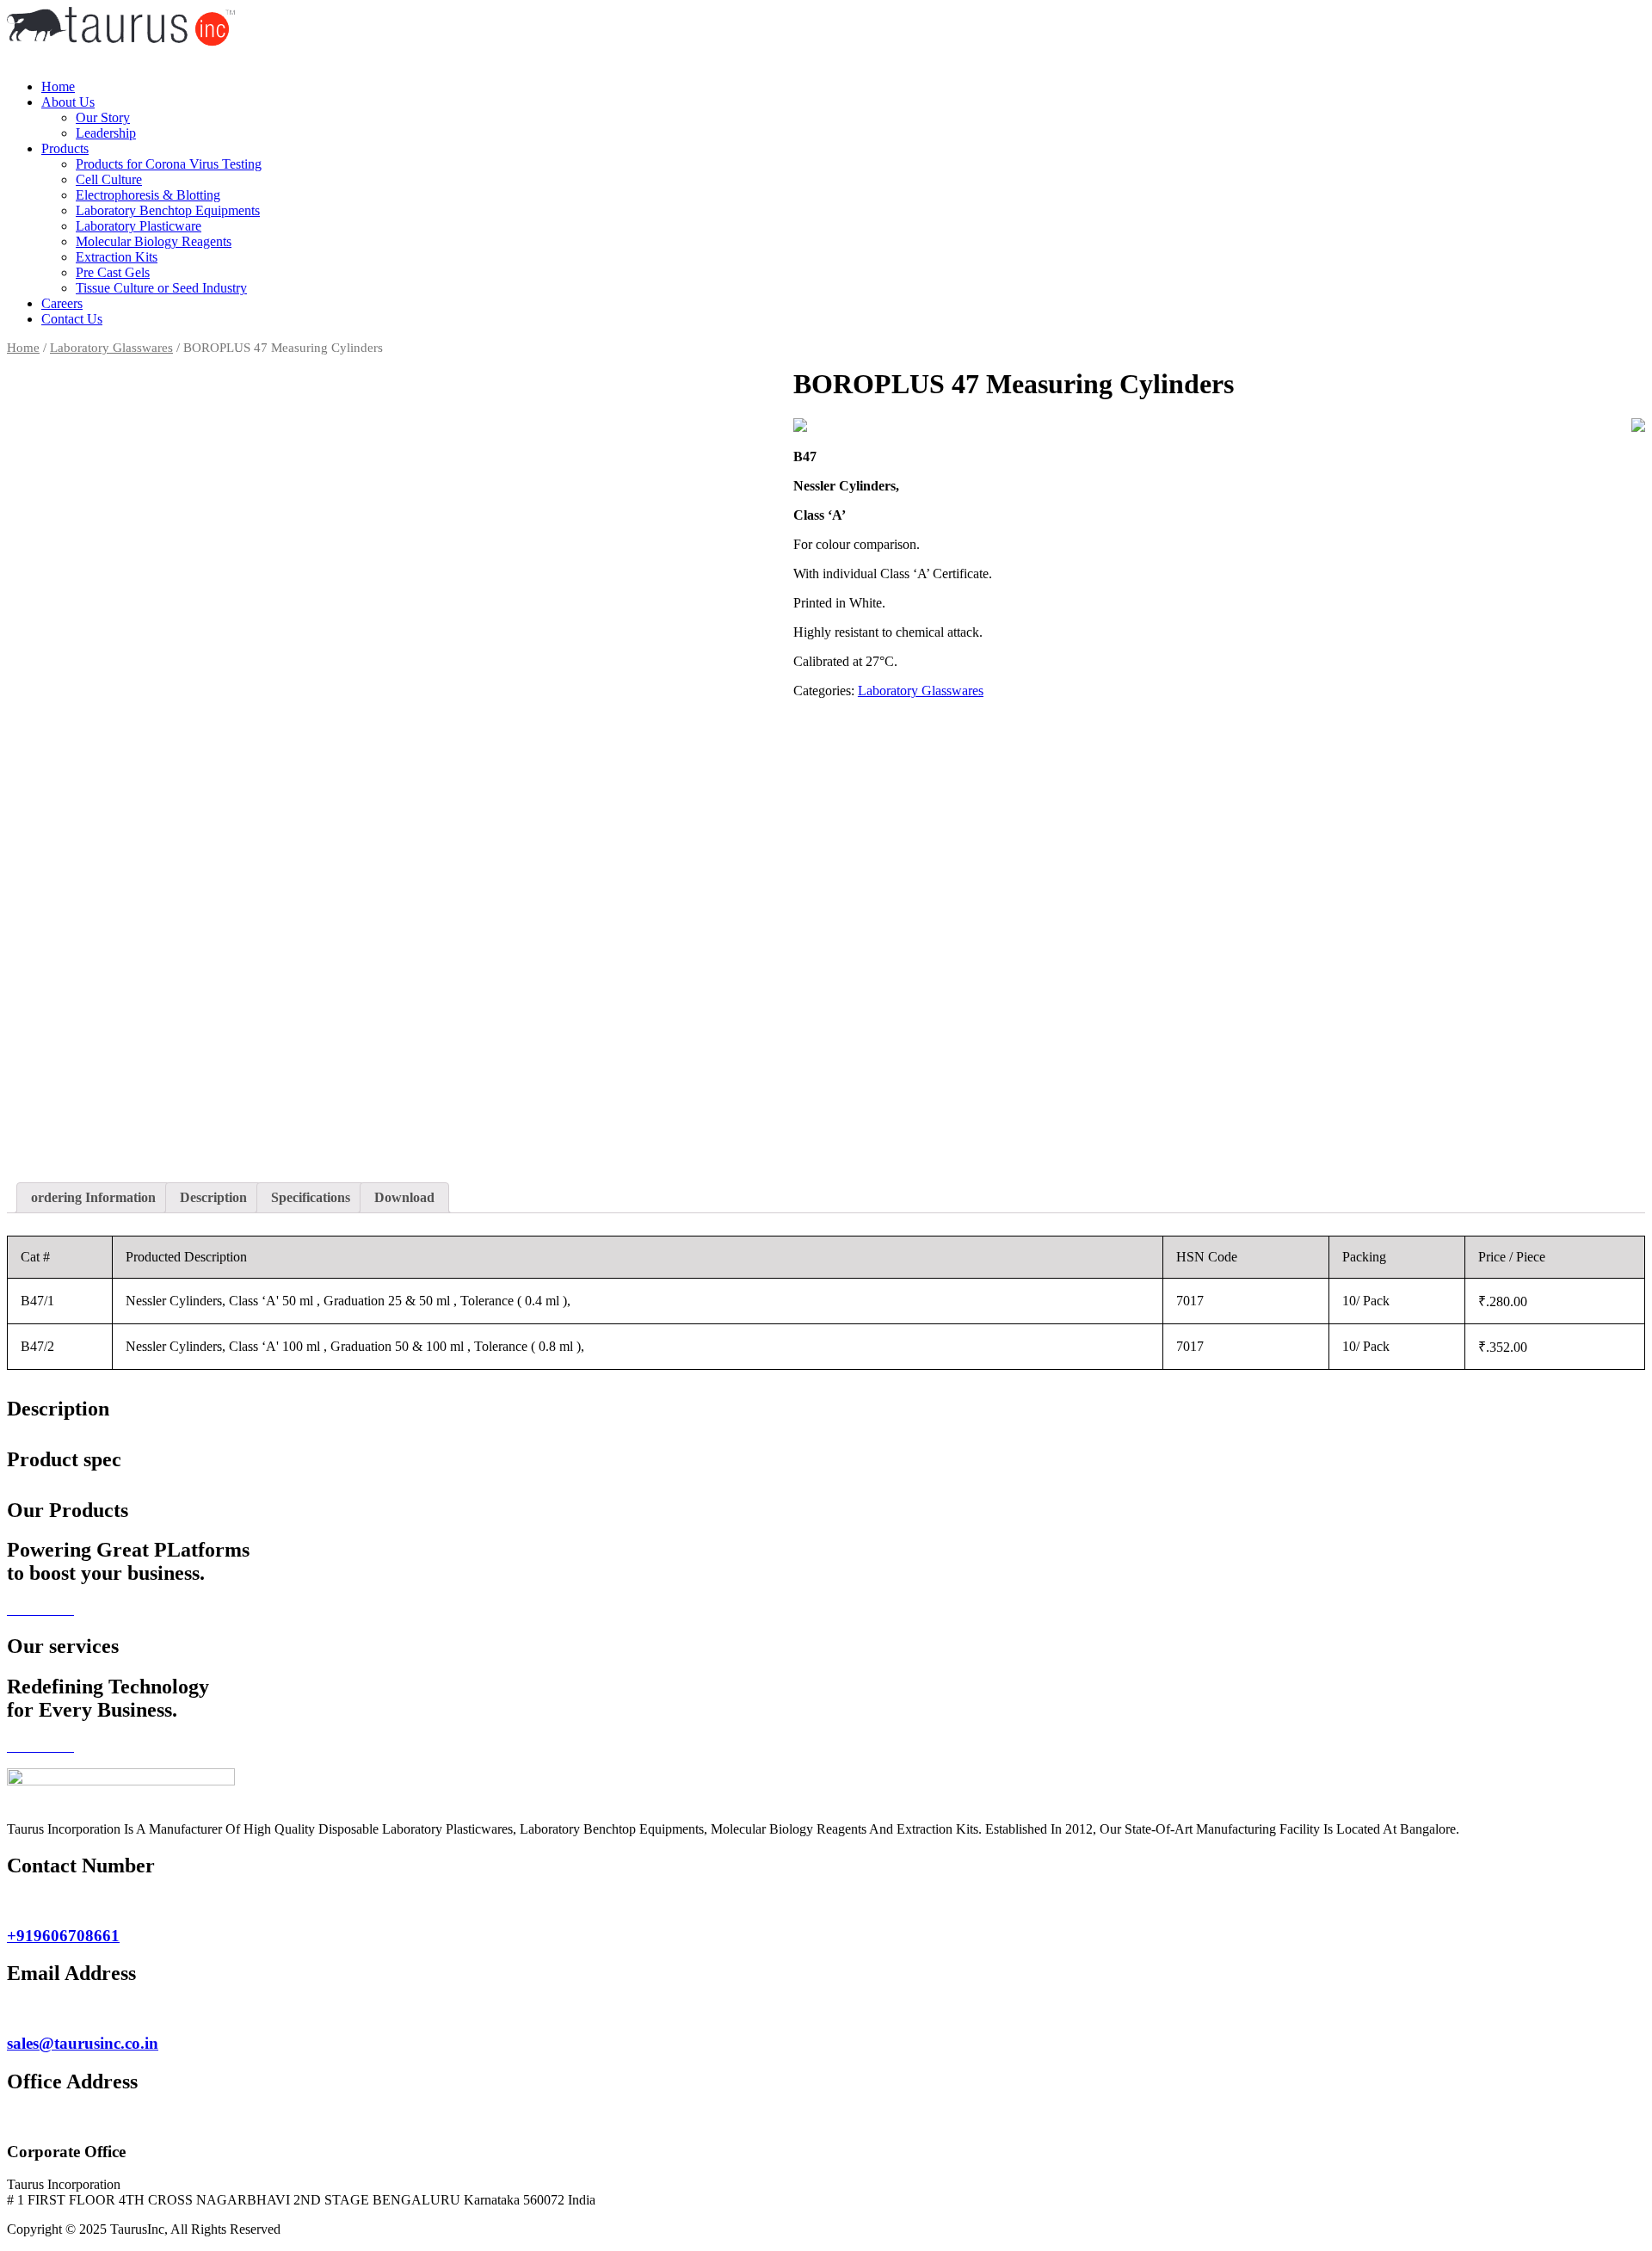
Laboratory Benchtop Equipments (168, 210)
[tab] (93, 1198)
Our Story (103, 117)
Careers (62, 303)
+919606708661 (63, 1936)
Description (213, 1197)
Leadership (106, 133)
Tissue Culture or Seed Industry (161, 288)
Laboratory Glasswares (111, 348)
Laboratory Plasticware (139, 226)
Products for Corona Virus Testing (169, 164)
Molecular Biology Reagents (154, 241)
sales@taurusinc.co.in (83, 2043)
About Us (68, 102)
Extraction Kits (117, 257)
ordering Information (93, 1197)
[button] (826, 58)
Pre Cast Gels (113, 272)
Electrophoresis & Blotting (148, 195)
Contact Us (72, 319)
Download (404, 1197)
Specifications (311, 1197)
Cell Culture (109, 179)
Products (65, 148)
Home (58, 86)
